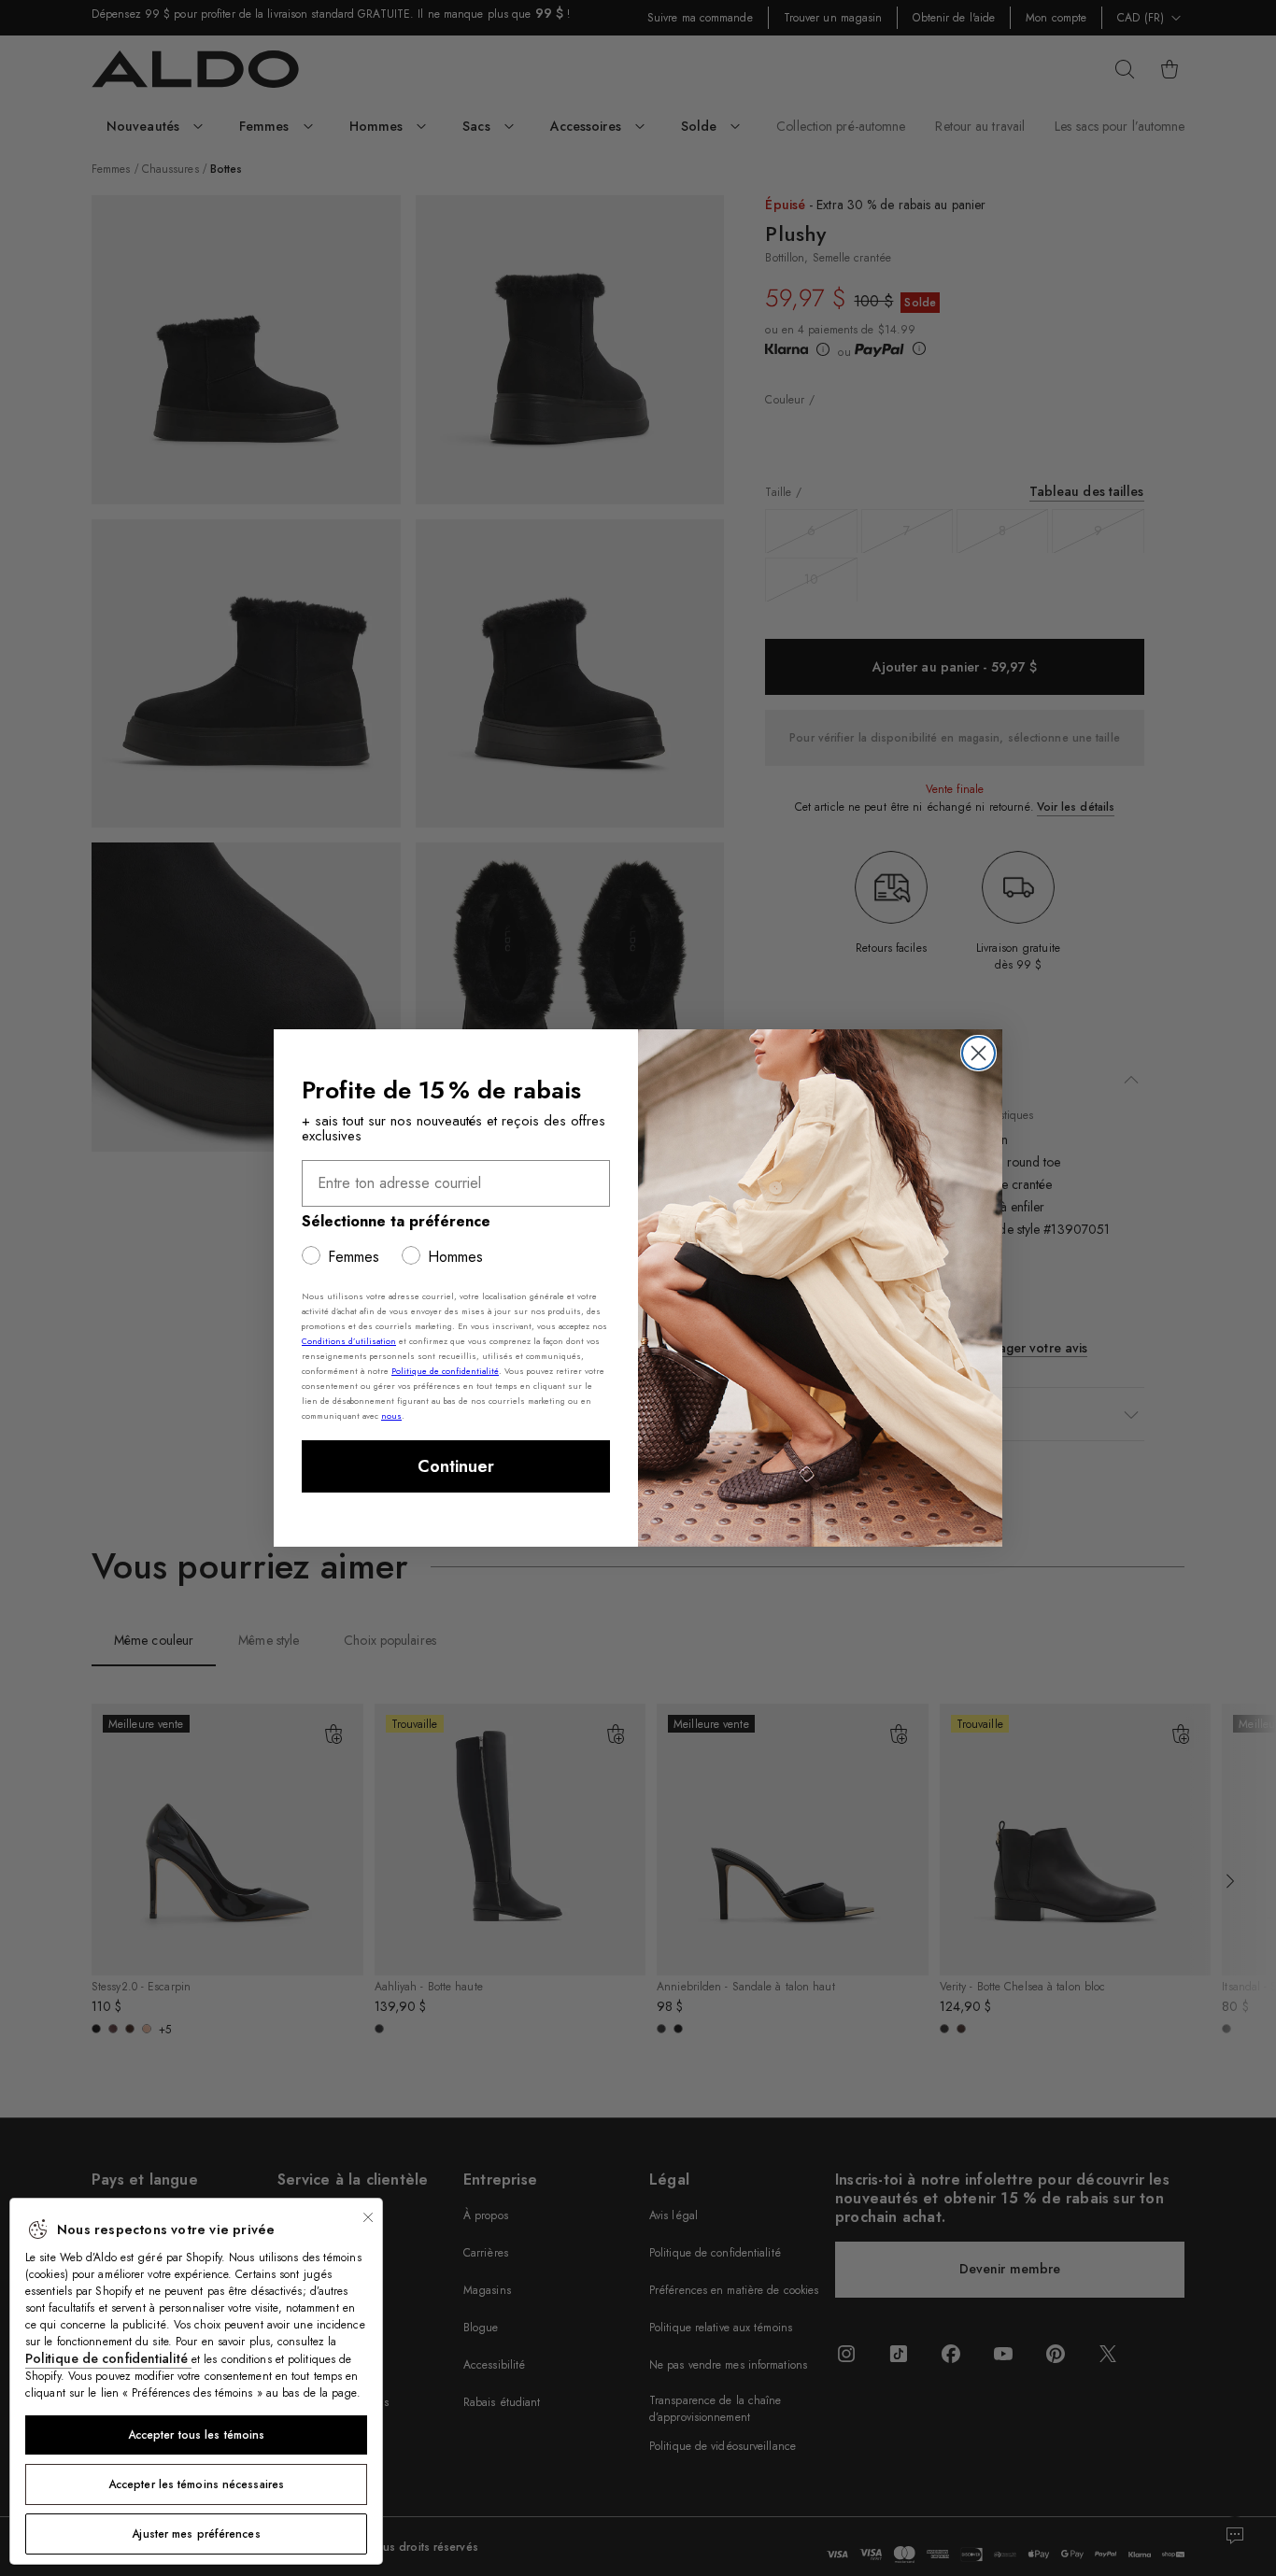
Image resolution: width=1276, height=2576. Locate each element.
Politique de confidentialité (108, 2358)
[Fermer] (368, 2217)
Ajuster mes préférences (196, 2534)
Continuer (456, 1466)
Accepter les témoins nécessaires (196, 2484)
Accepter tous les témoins (197, 2435)
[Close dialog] (978, 1053)
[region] (196, 2381)
